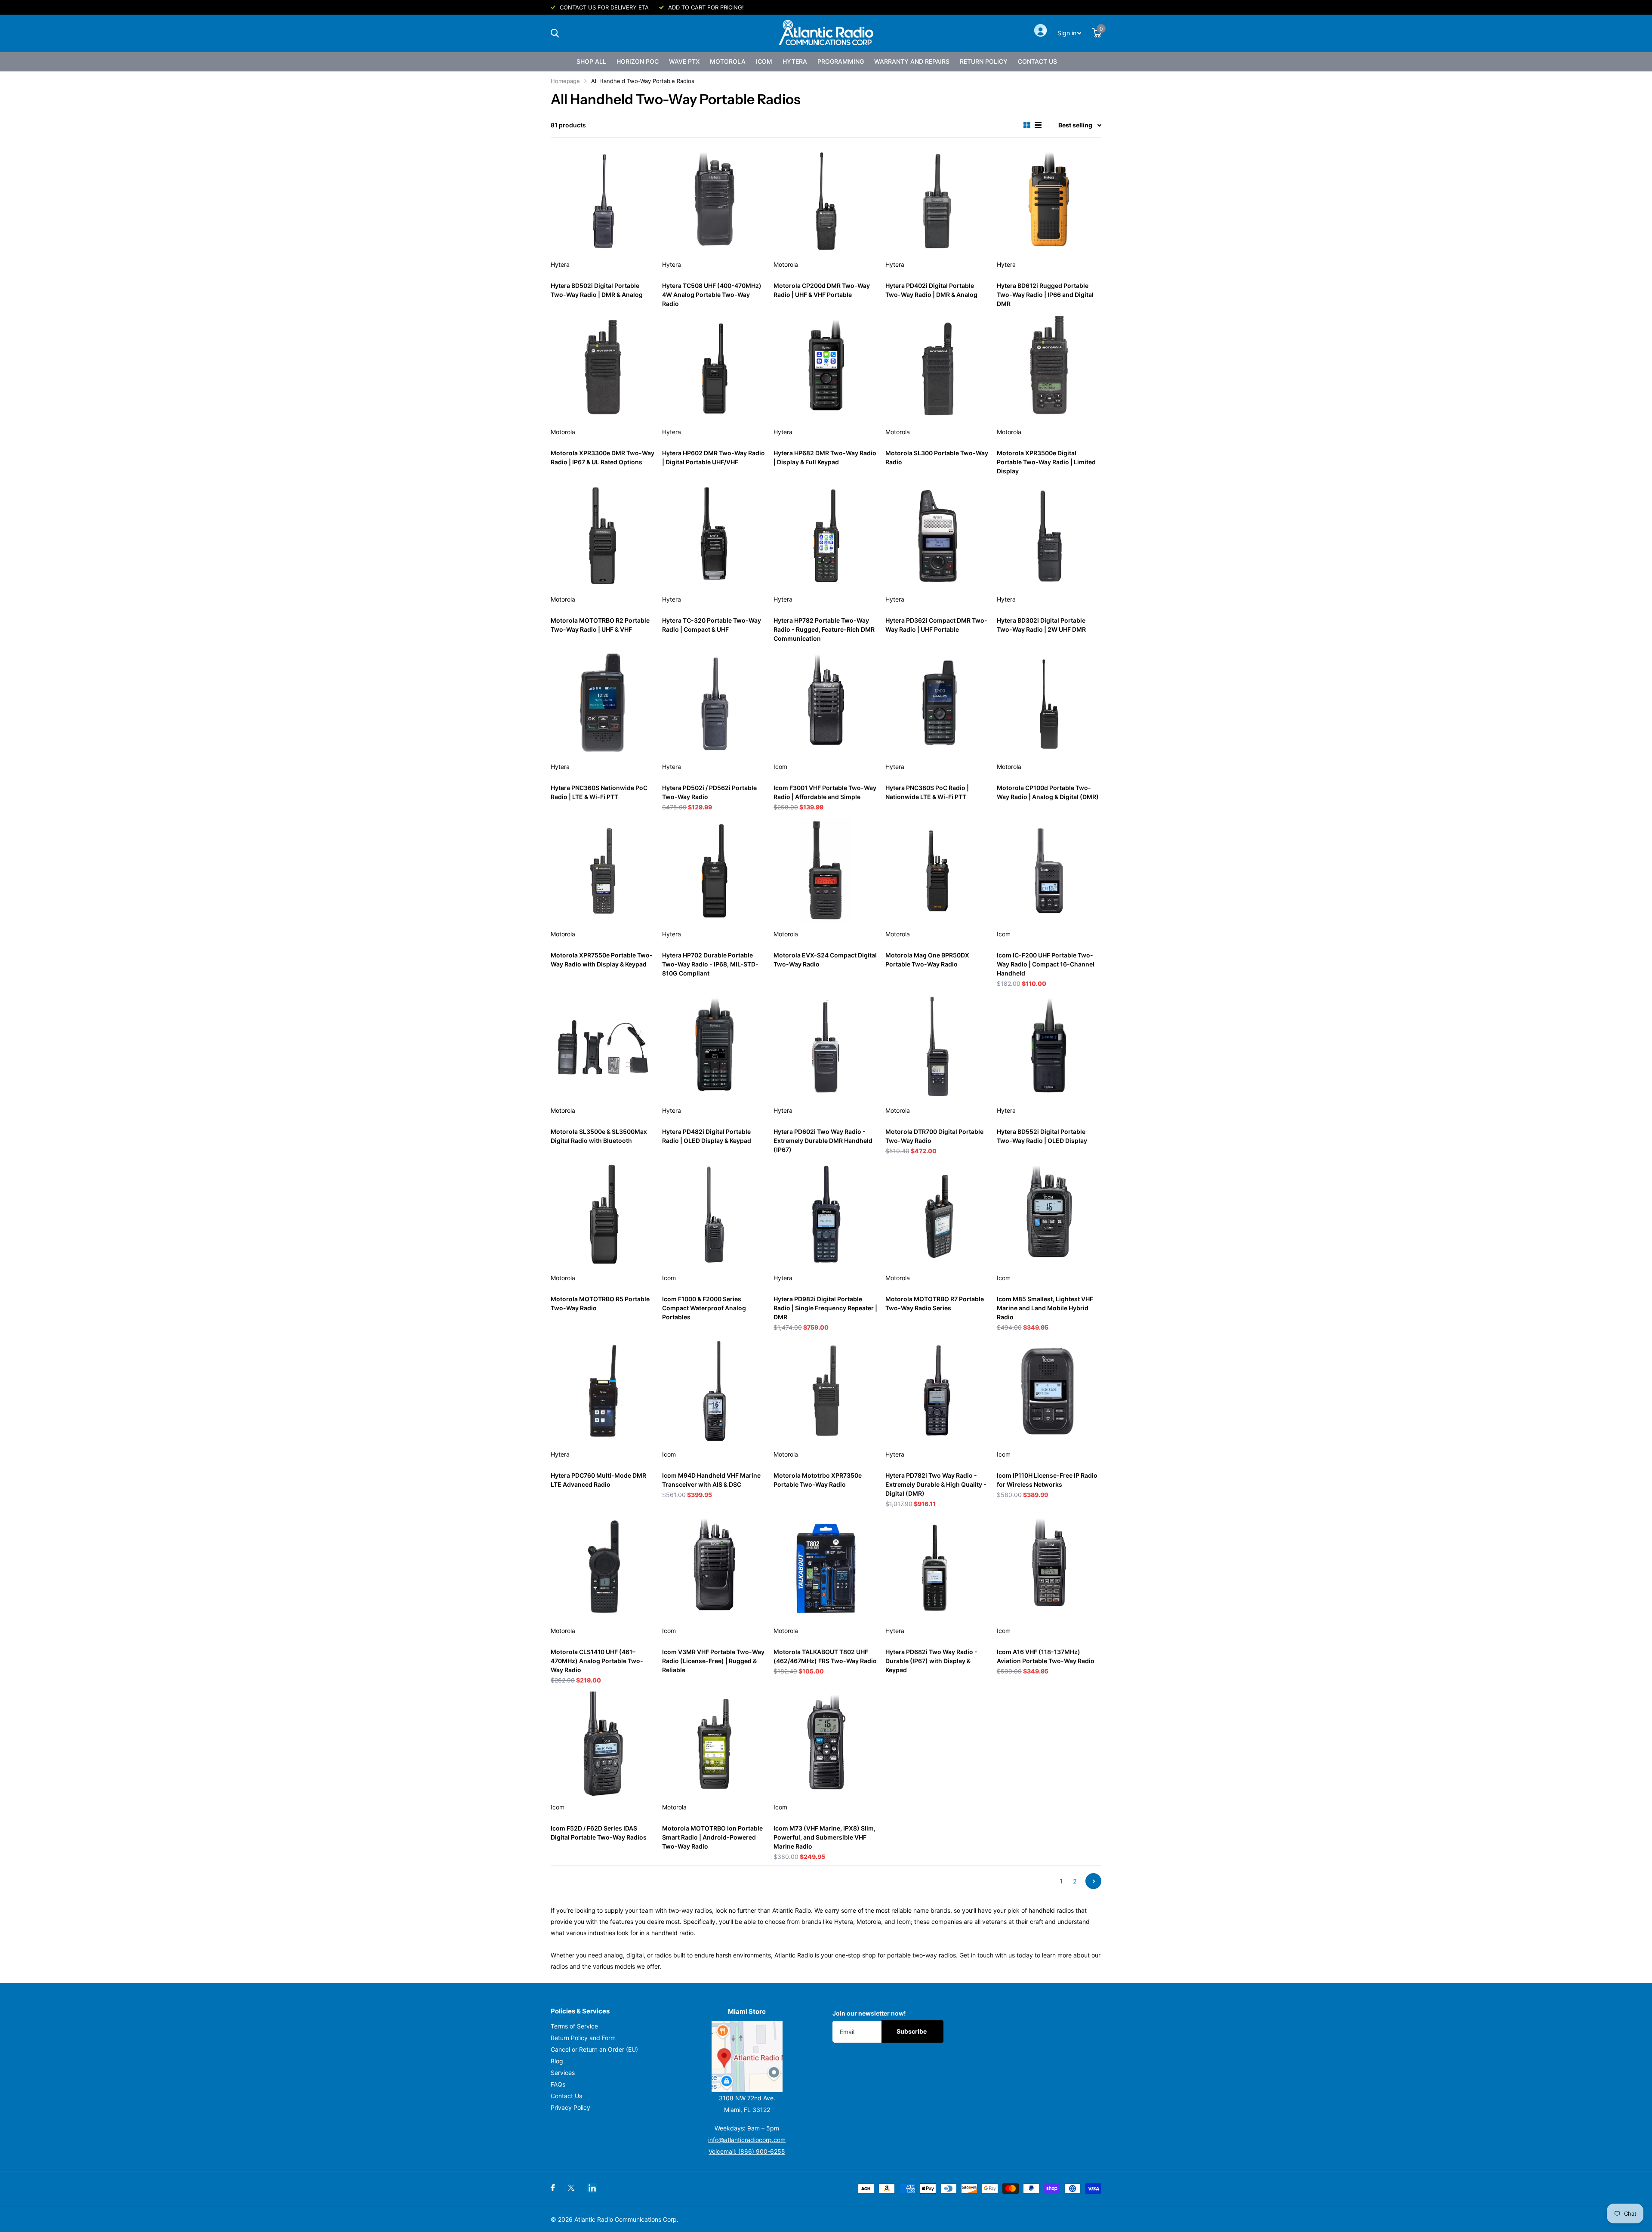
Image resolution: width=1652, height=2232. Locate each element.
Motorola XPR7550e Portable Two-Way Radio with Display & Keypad (602, 960)
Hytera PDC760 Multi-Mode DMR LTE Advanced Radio (598, 1480)
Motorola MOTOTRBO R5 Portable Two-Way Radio (600, 1303)
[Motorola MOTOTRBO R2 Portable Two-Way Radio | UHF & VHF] (603, 536)
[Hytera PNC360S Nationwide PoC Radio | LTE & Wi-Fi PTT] (603, 703)
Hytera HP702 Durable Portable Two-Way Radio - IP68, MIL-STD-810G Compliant (710, 964)
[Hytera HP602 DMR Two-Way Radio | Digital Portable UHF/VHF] (714, 369)
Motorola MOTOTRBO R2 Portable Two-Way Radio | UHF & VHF (600, 625)
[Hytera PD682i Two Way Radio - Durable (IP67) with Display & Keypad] (938, 1567)
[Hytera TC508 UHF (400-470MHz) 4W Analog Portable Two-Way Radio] (714, 201)
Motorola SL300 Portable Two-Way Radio (937, 457)
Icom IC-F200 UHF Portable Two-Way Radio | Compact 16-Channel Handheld (1046, 964)
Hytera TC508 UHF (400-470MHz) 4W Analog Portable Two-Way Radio (712, 295)
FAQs (558, 2084)
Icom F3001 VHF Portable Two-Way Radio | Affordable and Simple (825, 792)
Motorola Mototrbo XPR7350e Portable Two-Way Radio (818, 1480)
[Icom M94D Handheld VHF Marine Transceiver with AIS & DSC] (714, 1391)
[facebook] (553, 2188)
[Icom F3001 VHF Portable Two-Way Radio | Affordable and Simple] (826, 703)
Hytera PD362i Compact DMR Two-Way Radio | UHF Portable (936, 625)
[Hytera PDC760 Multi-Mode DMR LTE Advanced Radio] (603, 1391)
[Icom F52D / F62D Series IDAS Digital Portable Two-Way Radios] (603, 1744)
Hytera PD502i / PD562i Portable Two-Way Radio (709, 792)
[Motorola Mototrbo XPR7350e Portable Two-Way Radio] (826, 1391)
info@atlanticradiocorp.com (747, 2140)
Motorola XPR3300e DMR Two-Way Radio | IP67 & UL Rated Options (603, 457)
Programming (841, 61)
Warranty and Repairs (912, 61)
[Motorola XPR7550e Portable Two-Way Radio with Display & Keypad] (603, 871)
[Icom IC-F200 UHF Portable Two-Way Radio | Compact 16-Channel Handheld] (1049, 871)
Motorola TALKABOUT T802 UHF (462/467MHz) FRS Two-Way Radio (825, 1656)
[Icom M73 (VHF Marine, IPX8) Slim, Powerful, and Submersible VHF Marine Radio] (826, 1744)
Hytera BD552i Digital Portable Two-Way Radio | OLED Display (1042, 1136)
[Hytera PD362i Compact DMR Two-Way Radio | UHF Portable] (938, 536)
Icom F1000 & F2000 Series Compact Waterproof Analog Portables (704, 1308)
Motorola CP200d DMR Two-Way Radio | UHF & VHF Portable (822, 290)
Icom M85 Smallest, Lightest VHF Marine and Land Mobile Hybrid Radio (1045, 1308)
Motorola (728, 61)
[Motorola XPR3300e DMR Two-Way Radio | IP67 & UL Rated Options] (603, 369)
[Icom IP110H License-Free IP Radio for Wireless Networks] (1049, 1391)
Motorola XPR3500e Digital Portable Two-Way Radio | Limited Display (1046, 462)
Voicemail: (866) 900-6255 (747, 2151)
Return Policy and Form (583, 2038)
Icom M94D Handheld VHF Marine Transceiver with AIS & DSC (711, 1480)
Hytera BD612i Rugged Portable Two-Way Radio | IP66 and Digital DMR (1045, 295)
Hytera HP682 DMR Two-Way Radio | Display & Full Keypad (825, 457)
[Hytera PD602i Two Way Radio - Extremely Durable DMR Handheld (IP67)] (826, 1047)
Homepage (565, 81)
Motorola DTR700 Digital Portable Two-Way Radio (934, 1136)
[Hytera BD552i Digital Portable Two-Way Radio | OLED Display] (1049, 1047)
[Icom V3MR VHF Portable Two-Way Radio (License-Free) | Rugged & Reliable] (714, 1567)
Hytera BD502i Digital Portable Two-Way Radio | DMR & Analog (597, 290)
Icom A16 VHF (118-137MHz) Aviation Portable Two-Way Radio (1046, 1656)
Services (563, 2073)
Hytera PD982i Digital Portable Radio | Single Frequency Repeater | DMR (825, 1308)
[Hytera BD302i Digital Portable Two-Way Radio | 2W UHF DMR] (1049, 536)
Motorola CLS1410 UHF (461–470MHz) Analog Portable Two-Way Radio (597, 1661)
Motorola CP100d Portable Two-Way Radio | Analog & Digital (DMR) (1048, 792)
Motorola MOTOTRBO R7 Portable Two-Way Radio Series (935, 1303)
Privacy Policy (570, 2107)
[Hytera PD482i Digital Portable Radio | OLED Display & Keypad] (714, 1047)
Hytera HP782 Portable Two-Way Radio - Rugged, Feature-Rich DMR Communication (824, 629)
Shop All (591, 61)
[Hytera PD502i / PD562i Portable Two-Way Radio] (714, 703)
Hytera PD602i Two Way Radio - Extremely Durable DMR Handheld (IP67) (823, 1141)
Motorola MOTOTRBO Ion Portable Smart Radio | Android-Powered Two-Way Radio (712, 1837)
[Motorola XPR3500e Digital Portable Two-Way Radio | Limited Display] (1049, 369)
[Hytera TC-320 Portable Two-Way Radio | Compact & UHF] (714, 536)
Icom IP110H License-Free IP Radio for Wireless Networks (1047, 1480)
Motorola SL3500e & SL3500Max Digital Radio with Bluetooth (599, 1136)
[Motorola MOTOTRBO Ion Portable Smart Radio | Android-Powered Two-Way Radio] (714, 1744)
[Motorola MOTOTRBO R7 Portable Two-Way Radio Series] (938, 1215)
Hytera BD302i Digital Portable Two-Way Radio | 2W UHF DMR (1041, 625)
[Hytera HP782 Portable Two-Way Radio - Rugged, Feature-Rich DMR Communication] (826, 536)
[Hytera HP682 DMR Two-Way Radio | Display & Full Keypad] (826, 369)
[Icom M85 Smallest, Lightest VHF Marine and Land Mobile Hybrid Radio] (1049, 1215)
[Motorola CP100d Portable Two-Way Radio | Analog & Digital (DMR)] (1049, 703)
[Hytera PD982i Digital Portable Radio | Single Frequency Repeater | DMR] (826, 1215)
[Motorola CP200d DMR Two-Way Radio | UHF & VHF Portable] (826, 201)
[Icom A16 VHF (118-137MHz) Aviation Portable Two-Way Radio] (1049, 1567)
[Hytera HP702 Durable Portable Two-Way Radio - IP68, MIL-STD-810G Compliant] (714, 871)
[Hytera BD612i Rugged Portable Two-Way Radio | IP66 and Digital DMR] (1049, 201)
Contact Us (1037, 61)
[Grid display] (1027, 125)
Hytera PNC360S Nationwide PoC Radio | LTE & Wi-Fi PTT (599, 792)
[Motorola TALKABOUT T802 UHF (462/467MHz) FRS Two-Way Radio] (826, 1567)
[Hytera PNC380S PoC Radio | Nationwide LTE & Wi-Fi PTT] (938, 703)
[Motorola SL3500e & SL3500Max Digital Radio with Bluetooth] (603, 1047)
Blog (557, 2061)
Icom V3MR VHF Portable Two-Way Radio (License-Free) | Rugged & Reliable (713, 1661)
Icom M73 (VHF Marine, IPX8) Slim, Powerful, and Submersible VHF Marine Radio (824, 1837)
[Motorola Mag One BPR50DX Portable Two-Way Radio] (938, 871)
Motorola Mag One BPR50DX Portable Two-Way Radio (927, 960)
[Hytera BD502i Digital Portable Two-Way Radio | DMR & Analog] (603, 201)
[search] (555, 33)
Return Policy (984, 61)
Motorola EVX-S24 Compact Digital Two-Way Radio (825, 960)
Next (1093, 1881)
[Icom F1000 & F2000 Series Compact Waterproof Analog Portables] (714, 1215)
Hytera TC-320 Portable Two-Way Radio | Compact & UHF (712, 625)
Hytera (795, 61)
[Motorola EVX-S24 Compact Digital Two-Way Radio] (826, 871)
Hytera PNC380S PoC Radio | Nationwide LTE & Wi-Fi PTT (927, 792)
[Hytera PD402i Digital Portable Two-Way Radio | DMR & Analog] (938, 201)
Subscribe (912, 2031)
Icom (764, 61)
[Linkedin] (592, 2188)
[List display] (1038, 125)
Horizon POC (638, 61)
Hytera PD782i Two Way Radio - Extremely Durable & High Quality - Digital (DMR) (936, 1484)
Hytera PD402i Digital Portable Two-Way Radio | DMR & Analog (931, 290)
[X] (571, 2188)
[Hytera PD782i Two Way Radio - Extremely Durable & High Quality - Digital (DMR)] (938, 1391)
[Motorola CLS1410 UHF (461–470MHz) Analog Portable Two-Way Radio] (603, 1567)
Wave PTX (684, 61)
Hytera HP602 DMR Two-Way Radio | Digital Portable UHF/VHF (714, 457)
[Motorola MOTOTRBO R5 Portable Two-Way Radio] (603, 1215)
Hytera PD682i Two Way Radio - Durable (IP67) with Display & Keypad (931, 1661)
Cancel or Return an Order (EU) (594, 2049)
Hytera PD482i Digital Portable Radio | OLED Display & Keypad (707, 1136)
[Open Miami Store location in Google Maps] (747, 2057)
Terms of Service (574, 2026)
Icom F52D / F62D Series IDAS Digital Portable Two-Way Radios (599, 1833)
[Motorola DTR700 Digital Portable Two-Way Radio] (938, 1047)
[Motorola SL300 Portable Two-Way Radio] (938, 369)
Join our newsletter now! (869, 2013)
